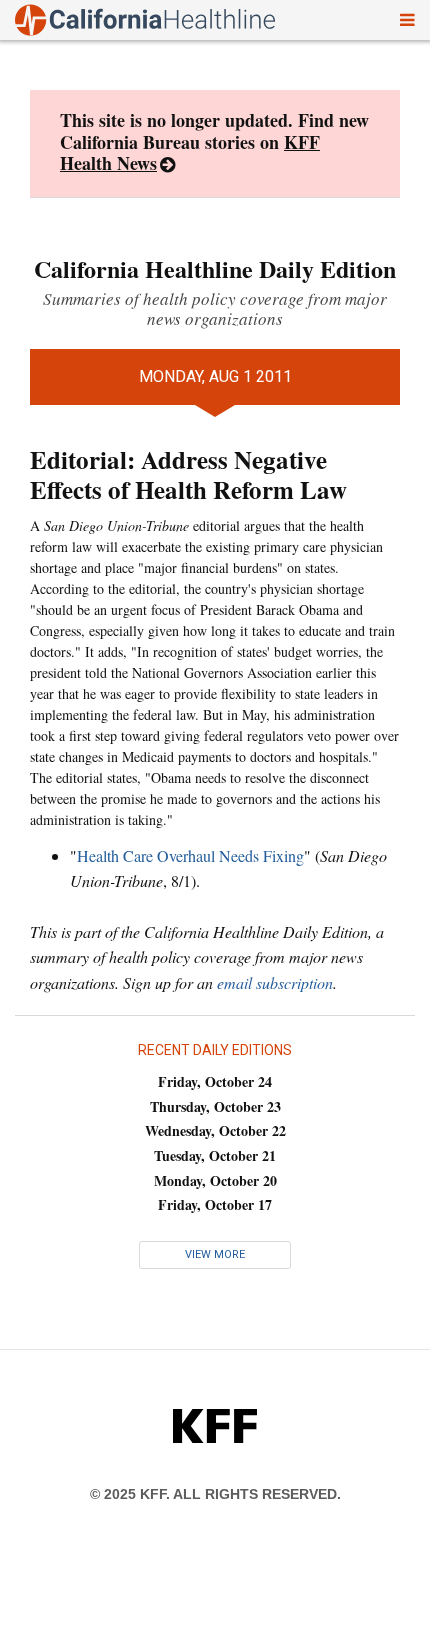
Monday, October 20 (215, 1180)
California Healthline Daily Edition (215, 268)
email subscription (275, 982)
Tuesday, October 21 (215, 1155)
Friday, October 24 (215, 1081)
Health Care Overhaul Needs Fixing (190, 855)
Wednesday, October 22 (215, 1130)
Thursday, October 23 (215, 1106)
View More (215, 1254)
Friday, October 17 (215, 1204)
